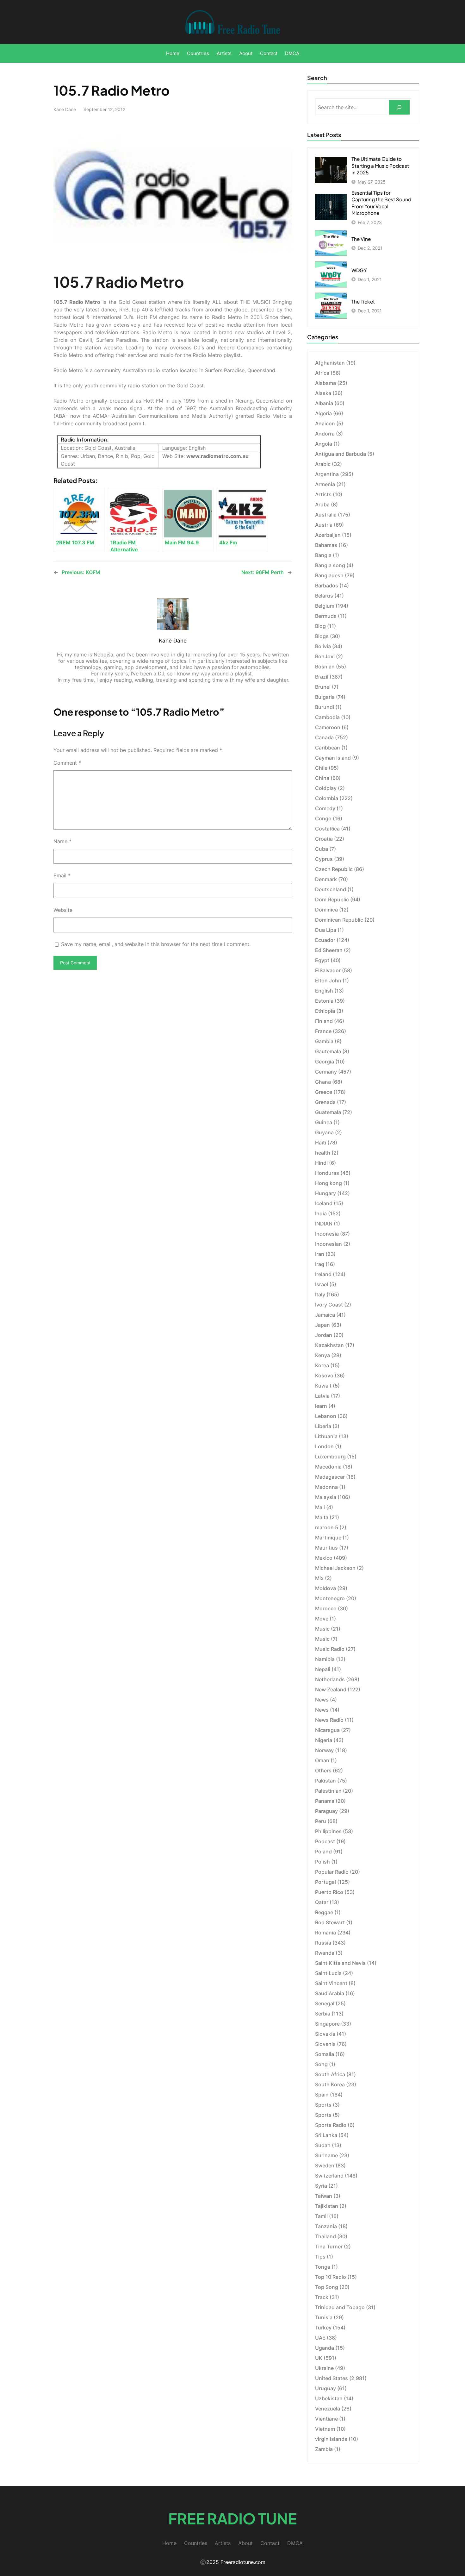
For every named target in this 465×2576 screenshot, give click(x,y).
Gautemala (328, 1051)
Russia (323, 1943)
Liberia (323, 1426)
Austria (324, 525)
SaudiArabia (330, 1993)
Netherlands (330, 1679)
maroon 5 (327, 1527)
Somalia (325, 2054)
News (322, 1700)
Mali (320, 1507)
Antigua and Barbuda (341, 454)
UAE (320, 2338)
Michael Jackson (335, 1568)
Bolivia (323, 646)
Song (321, 2064)
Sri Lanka (326, 2135)
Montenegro (330, 1598)
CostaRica (327, 829)
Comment (67, 763)
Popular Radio (332, 1872)
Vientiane (326, 2419)
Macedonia (328, 1467)
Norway (324, 1750)
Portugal (325, 1882)
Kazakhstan (329, 1345)
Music (322, 1629)
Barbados (327, 586)
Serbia (323, 2014)
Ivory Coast (329, 1305)
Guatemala (328, 1112)
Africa (322, 373)
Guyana (324, 1132)
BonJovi (325, 656)
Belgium (325, 606)
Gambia (324, 1041)
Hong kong (329, 1183)
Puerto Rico (329, 1892)
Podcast (325, 1841)
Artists (323, 494)
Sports (323, 2105)
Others (323, 1771)
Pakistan (325, 1781)
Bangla (323, 555)
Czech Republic (334, 869)
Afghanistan (330, 363)
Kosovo (324, 1376)
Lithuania (326, 1436)
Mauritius (326, 1548)
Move (322, 1619)
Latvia (322, 1396)
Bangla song (330, 565)
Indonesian (329, 1244)
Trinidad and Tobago (340, 2307)
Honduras (327, 1173)
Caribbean (328, 748)
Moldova (325, 1588)
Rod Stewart (330, 1922)
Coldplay (326, 788)
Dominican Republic (339, 920)
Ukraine (324, 2368)
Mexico (324, 1558)
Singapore (327, 2024)
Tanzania (326, 2226)
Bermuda (326, 616)
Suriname (326, 2155)
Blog (320, 626)
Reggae (324, 1912)
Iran (320, 1254)
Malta (322, 1517)
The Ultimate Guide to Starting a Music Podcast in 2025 (380, 166)
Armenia (325, 484)
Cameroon (328, 727)
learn (321, 1406)
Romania (325, 1933)
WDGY (359, 270)
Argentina (327, 474)
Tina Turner (329, 2247)
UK (319, 2358)
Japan (322, 1325)
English (324, 991)
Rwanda (325, 1953)
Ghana (323, 1082)
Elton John (328, 981)
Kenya (322, 1355)
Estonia (324, 1001)
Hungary (325, 1193)
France (323, 1031)
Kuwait (323, 1386)
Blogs (322, 636)
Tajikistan (327, 2206)
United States (332, 2378)
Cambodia (327, 717)
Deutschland (331, 889)
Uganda (325, 2348)
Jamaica (325, 1315)
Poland (323, 1852)
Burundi (325, 707)
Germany (326, 1072)
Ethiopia (325, 1011)
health (323, 1153)
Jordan (324, 1335)
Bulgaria (325, 697)
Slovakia (325, 2034)
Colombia (327, 798)
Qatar (322, 1902)
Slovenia (325, 2044)
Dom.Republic (332, 899)
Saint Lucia (328, 1973)
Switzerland (329, 2176)
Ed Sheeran (329, 950)
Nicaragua (327, 1730)
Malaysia (326, 1497)
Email (62, 875)
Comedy (325, 808)
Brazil (322, 677)
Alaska (323, 393)
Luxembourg (330, 1457)
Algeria (323, 413)
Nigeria (324, 1740)
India (321, 1213)
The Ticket (363, 301)
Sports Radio (331, 2125)
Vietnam (325, 2429)
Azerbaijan (328, 535)
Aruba (322, 505)
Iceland (324, 1203)
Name (62, 841)
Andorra (325, 434)
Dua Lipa (326, 930)
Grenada (325, 1102)
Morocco (326, 1608)
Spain (322, 2095)
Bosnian (325, 667)
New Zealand (331, 1689)
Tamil (321, 2216)
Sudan (323, 2145)
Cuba (322, 849)
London (324, 1446)
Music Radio (330, 1649)
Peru (321, 1821)
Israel (322, 1284)
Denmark (326, 879)
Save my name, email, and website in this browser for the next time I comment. (156, 944)
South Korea (330, 2084)
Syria (321, 2186)
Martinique (328, 1538)
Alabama (325, 383)
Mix (319, 1578)
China (322, 778)
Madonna (326, 1487)
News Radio (329, 1720)
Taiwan (324, 2196)
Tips (320, 2257)
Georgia (325, 1062)
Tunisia (324, 2317)
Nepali (323, 1669)
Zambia (324, 2449)
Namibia (325, 1659)
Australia (326, 515)
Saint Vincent (331, 1983)
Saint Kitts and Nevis (340, 1963)
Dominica (326, 910)
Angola (324, 444)
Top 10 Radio (331, 2277)
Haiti (321, 1143)
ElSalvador (328, 970)
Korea (322, 1365)
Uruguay (325, 2388)
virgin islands (331, 2439)
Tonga (323, 2267)
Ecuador (325, 940)
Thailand (325, 2236)
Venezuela (328, 2409)
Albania (324, 403)
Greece (324, 1092)
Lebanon (326, 1416)
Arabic (323, 464)
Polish (322, 1862)
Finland (324, 1021)
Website (63, 910)
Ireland (323, 1274)
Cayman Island (333, 758)
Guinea (324, 1122)
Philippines (328, 1831)
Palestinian (328, 1791)
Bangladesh (329, 575)
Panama (325, 1801)
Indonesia (327, 1234)
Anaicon (325, 423)
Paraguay (326, 1811)
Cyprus (324, 859)
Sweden (325, 2165)
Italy (320, 1294)
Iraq (320, 1264)
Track (322, 2297)
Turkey (323, 2328)
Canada (324, 737)
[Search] (399, 107)
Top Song (327, 2287)
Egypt (322, 960)
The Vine (361, 239)
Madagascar (330, 1477)
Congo (323, 818)
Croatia (324, 839)
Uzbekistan (329, 2398)
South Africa (330, 2074)
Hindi (321, 1163)
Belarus (324, 596)
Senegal (325, 2003)
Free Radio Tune (232, 2518)
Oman (322, 1760)
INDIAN (324, 1224)
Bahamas (326, 545)
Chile (321, 768)
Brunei (323, 687)
